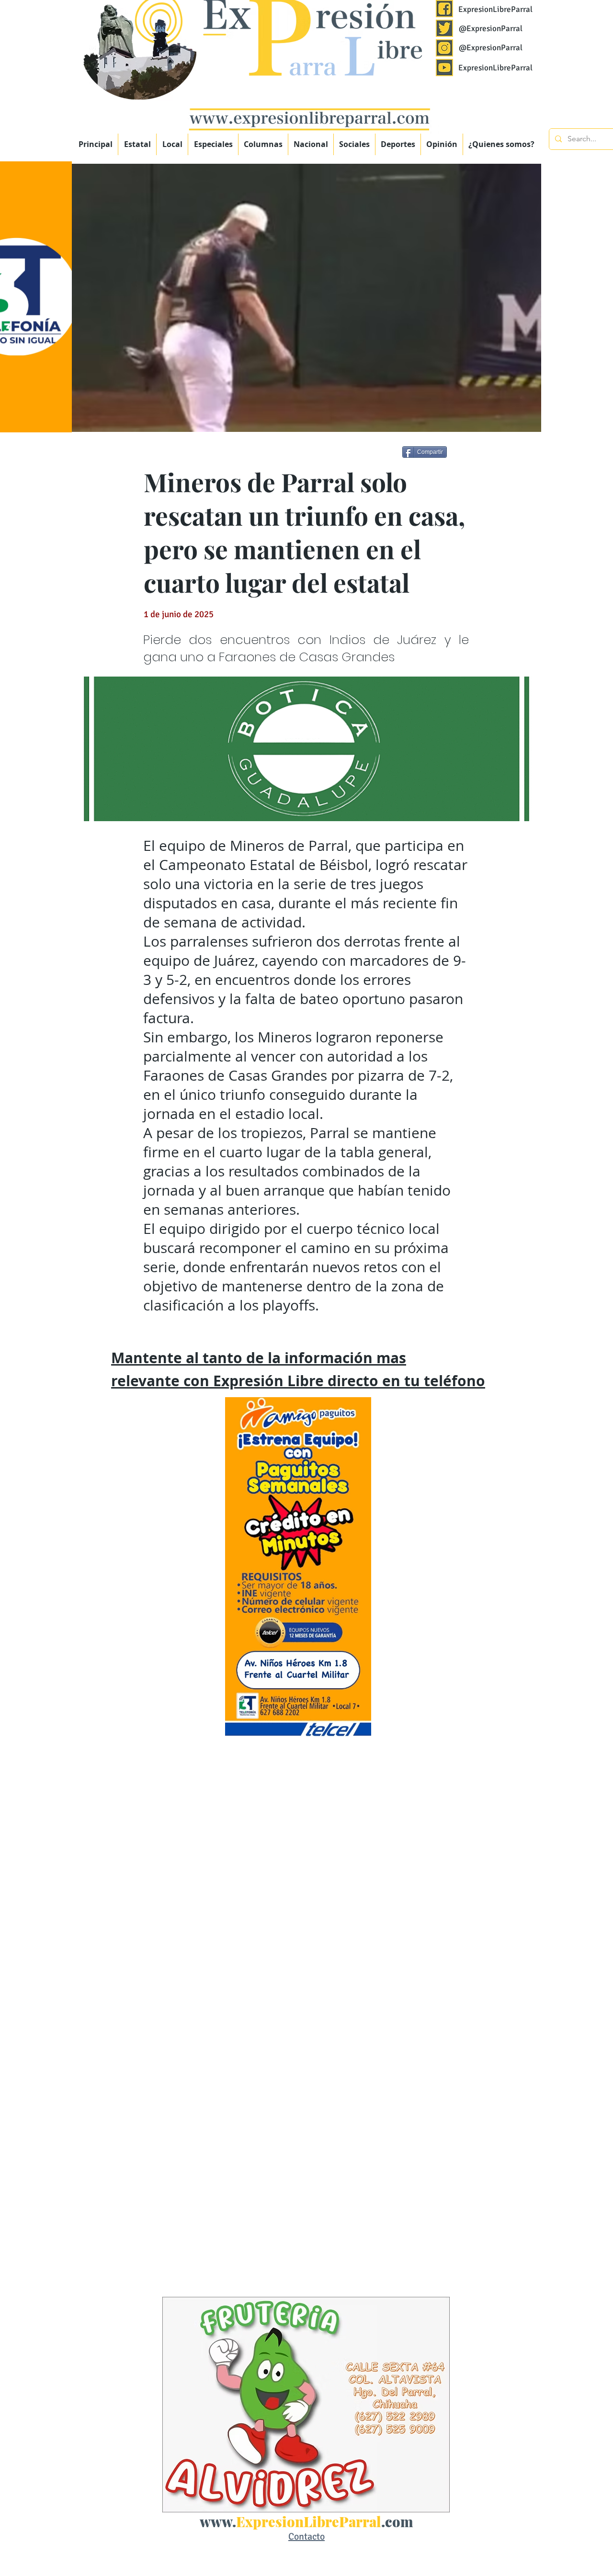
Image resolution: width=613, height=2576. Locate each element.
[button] (213, 144)
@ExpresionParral (491, 28)
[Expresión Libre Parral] (444, 9)
